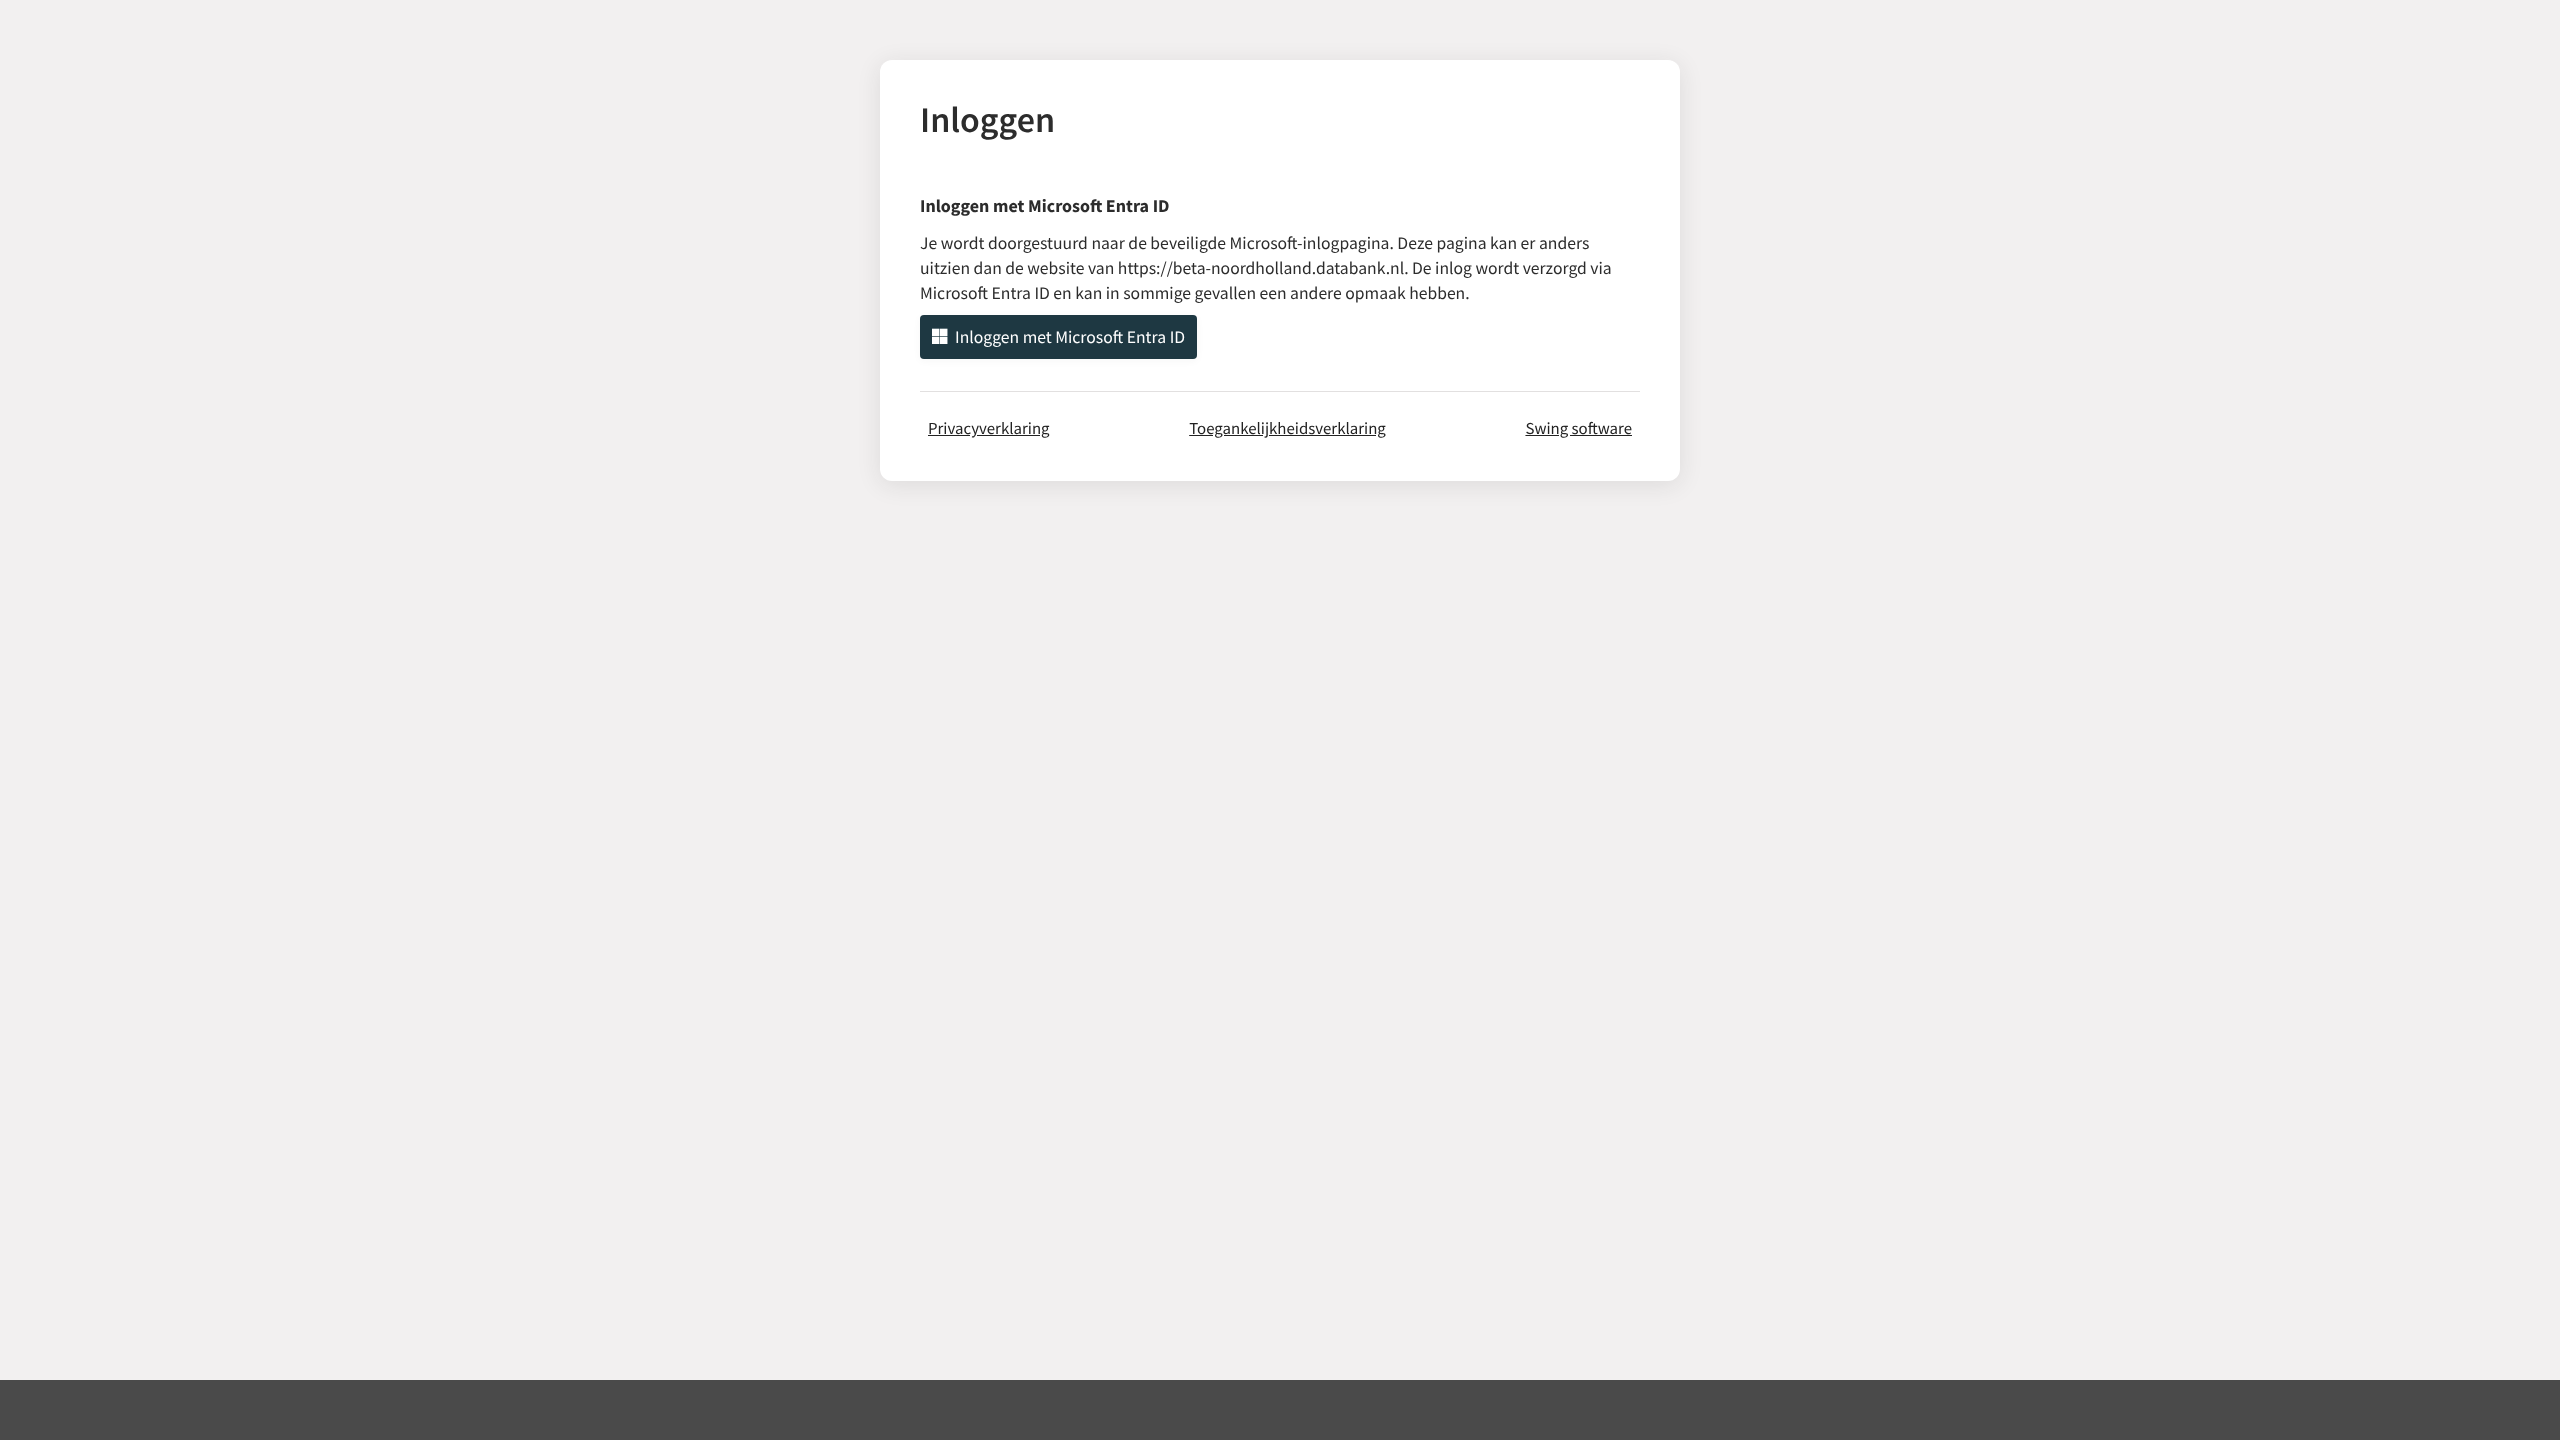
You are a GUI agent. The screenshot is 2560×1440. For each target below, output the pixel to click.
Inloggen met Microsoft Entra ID (1070, 337)
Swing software (1578, 428)
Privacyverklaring (989, 428)
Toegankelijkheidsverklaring (1287, 428)
